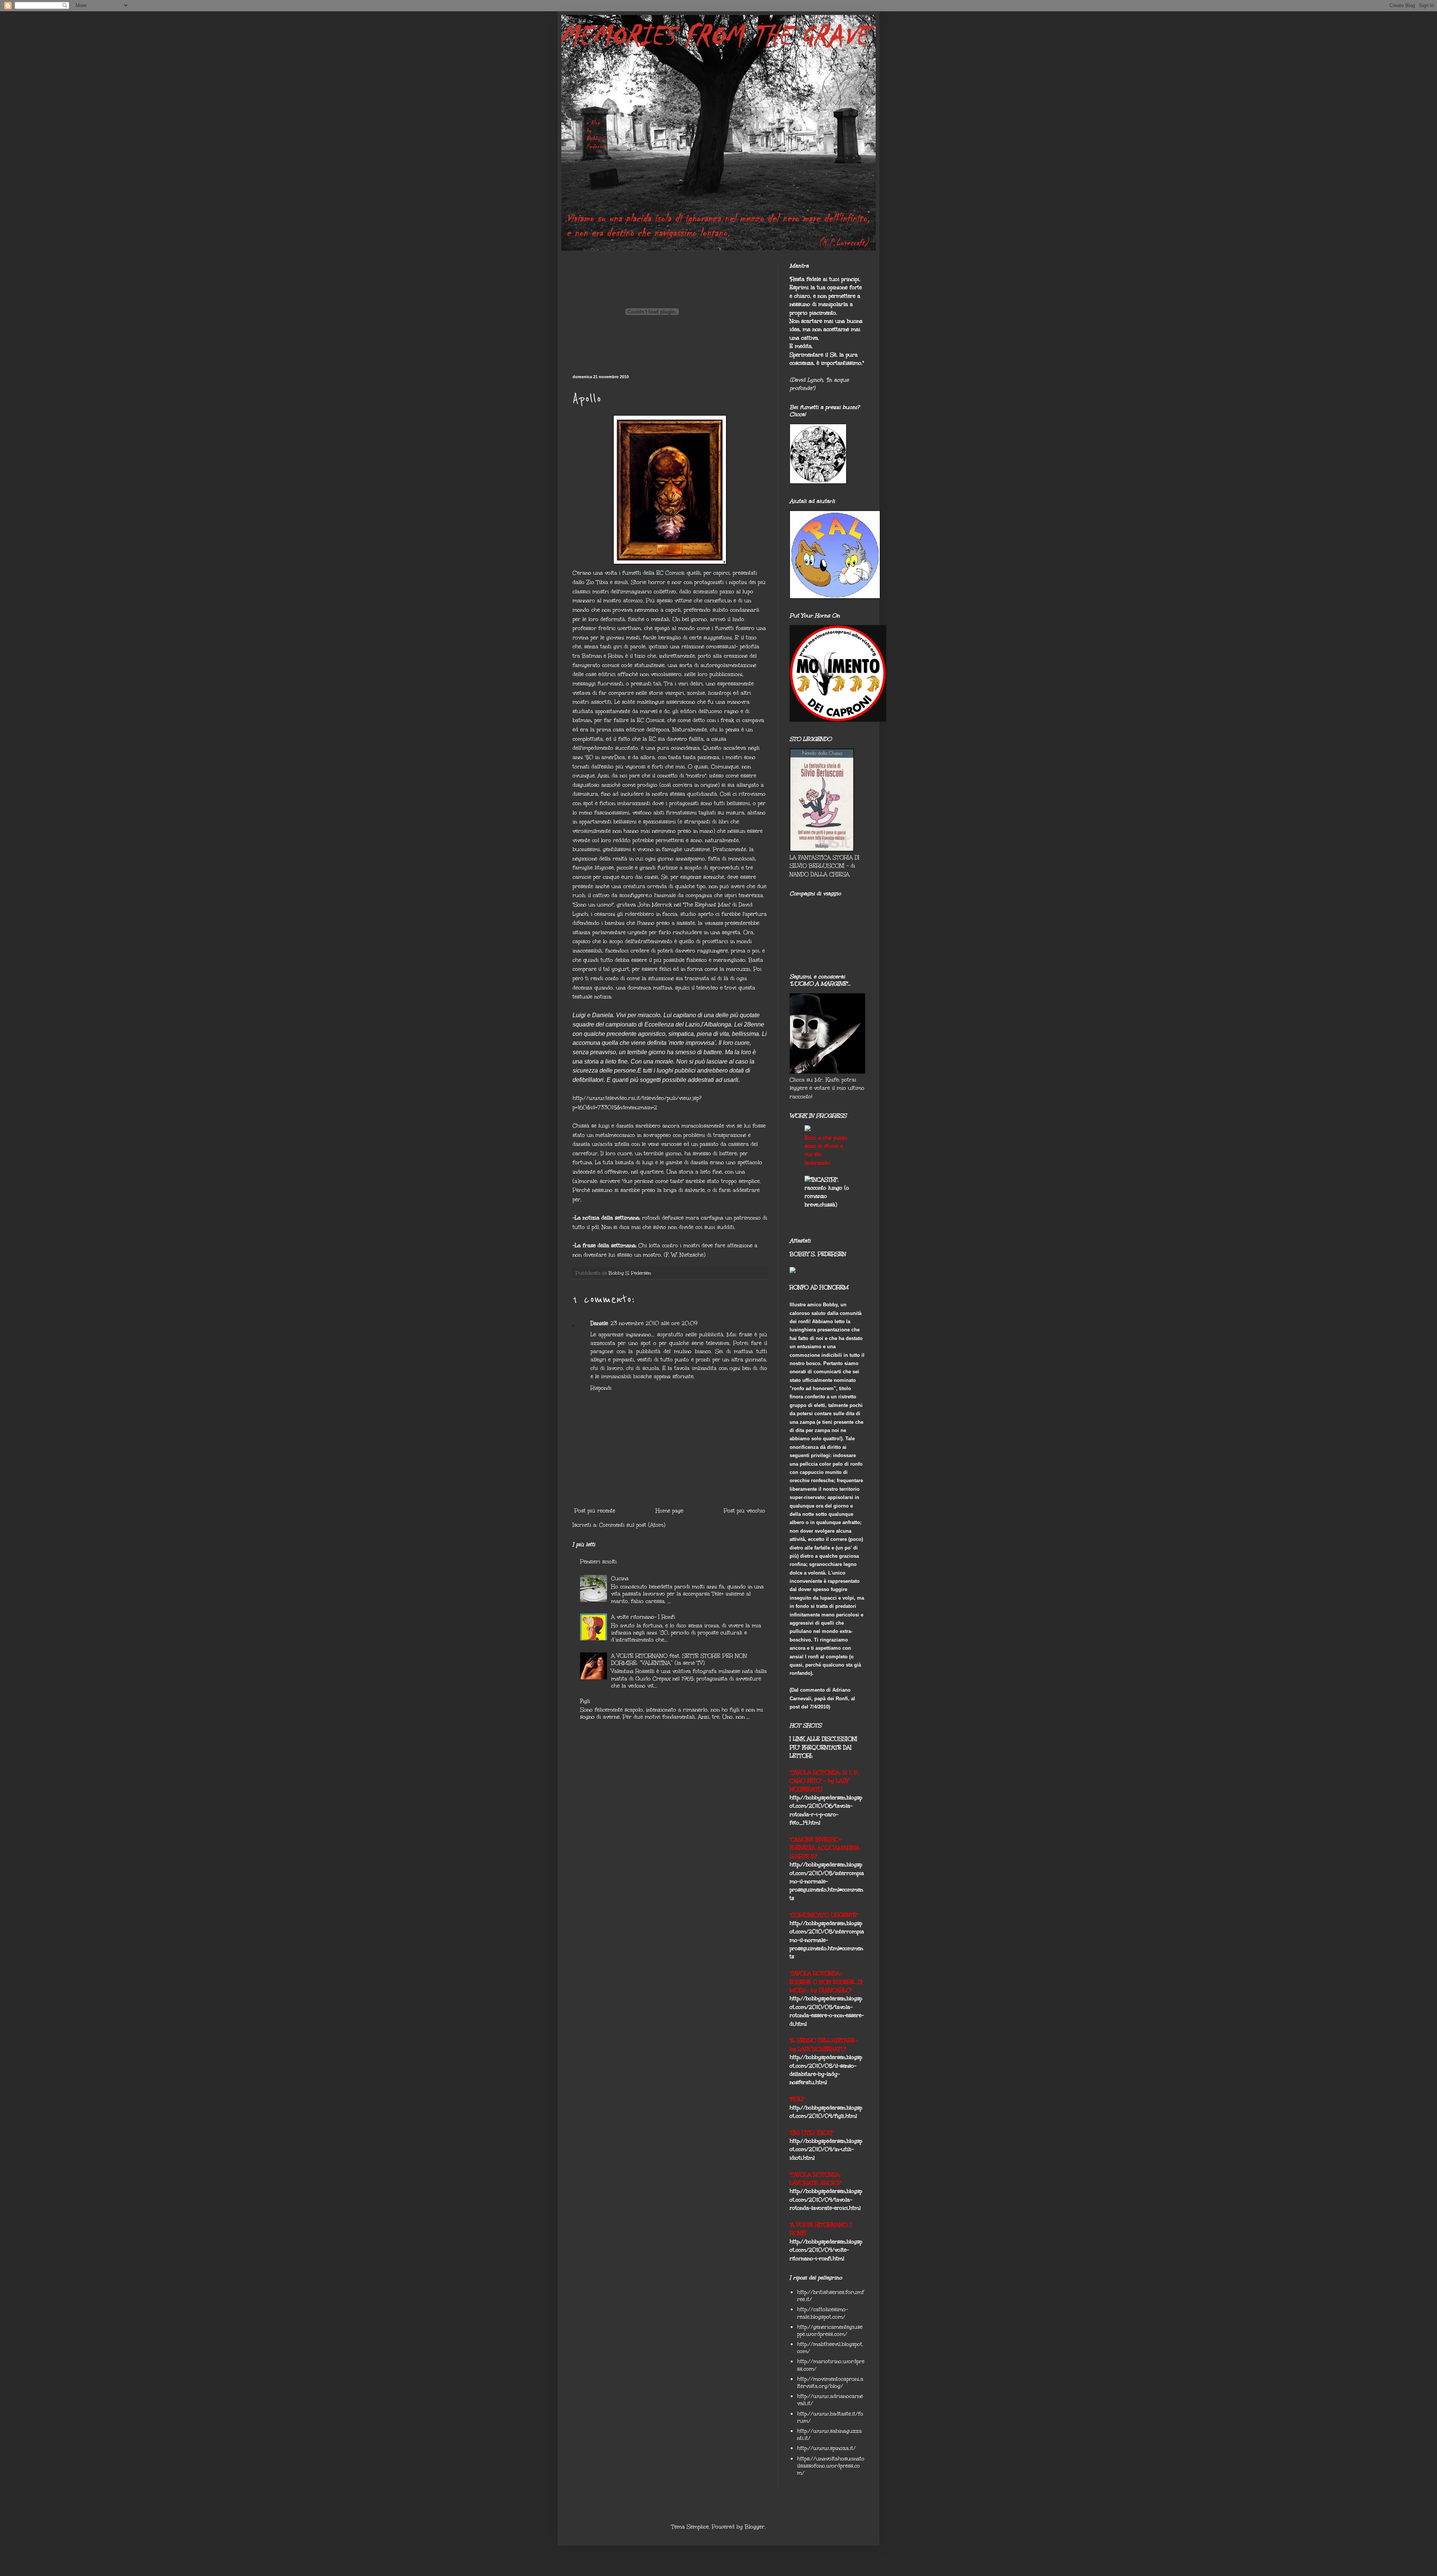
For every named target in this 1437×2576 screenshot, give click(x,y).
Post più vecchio (745, 1511)
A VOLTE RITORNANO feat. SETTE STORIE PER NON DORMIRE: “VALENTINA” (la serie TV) (679, 1659)
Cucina (620, 1578)
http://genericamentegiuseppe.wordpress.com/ (830, 2331)
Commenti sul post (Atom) (632, 1525)
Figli (585, 1701)
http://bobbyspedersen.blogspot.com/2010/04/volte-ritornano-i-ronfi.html (826, 2250)
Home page (669, 1511)
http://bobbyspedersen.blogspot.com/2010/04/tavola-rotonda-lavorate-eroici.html (826, 2200)
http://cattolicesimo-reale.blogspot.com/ (823, 2313)
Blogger (755, 2527)
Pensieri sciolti (598, 1562)
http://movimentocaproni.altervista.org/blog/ (830, 2383)
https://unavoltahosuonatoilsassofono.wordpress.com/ (831, 2466)
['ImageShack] (808, 1129)
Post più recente (595, 1511)
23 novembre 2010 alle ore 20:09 (654, 1323)
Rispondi (601, 1388)
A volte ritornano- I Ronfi (643, 1617)
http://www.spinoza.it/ (826, 2448)
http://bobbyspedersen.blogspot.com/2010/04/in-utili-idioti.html (826, 2150)
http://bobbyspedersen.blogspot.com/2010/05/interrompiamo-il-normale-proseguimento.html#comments (827, 1881)
